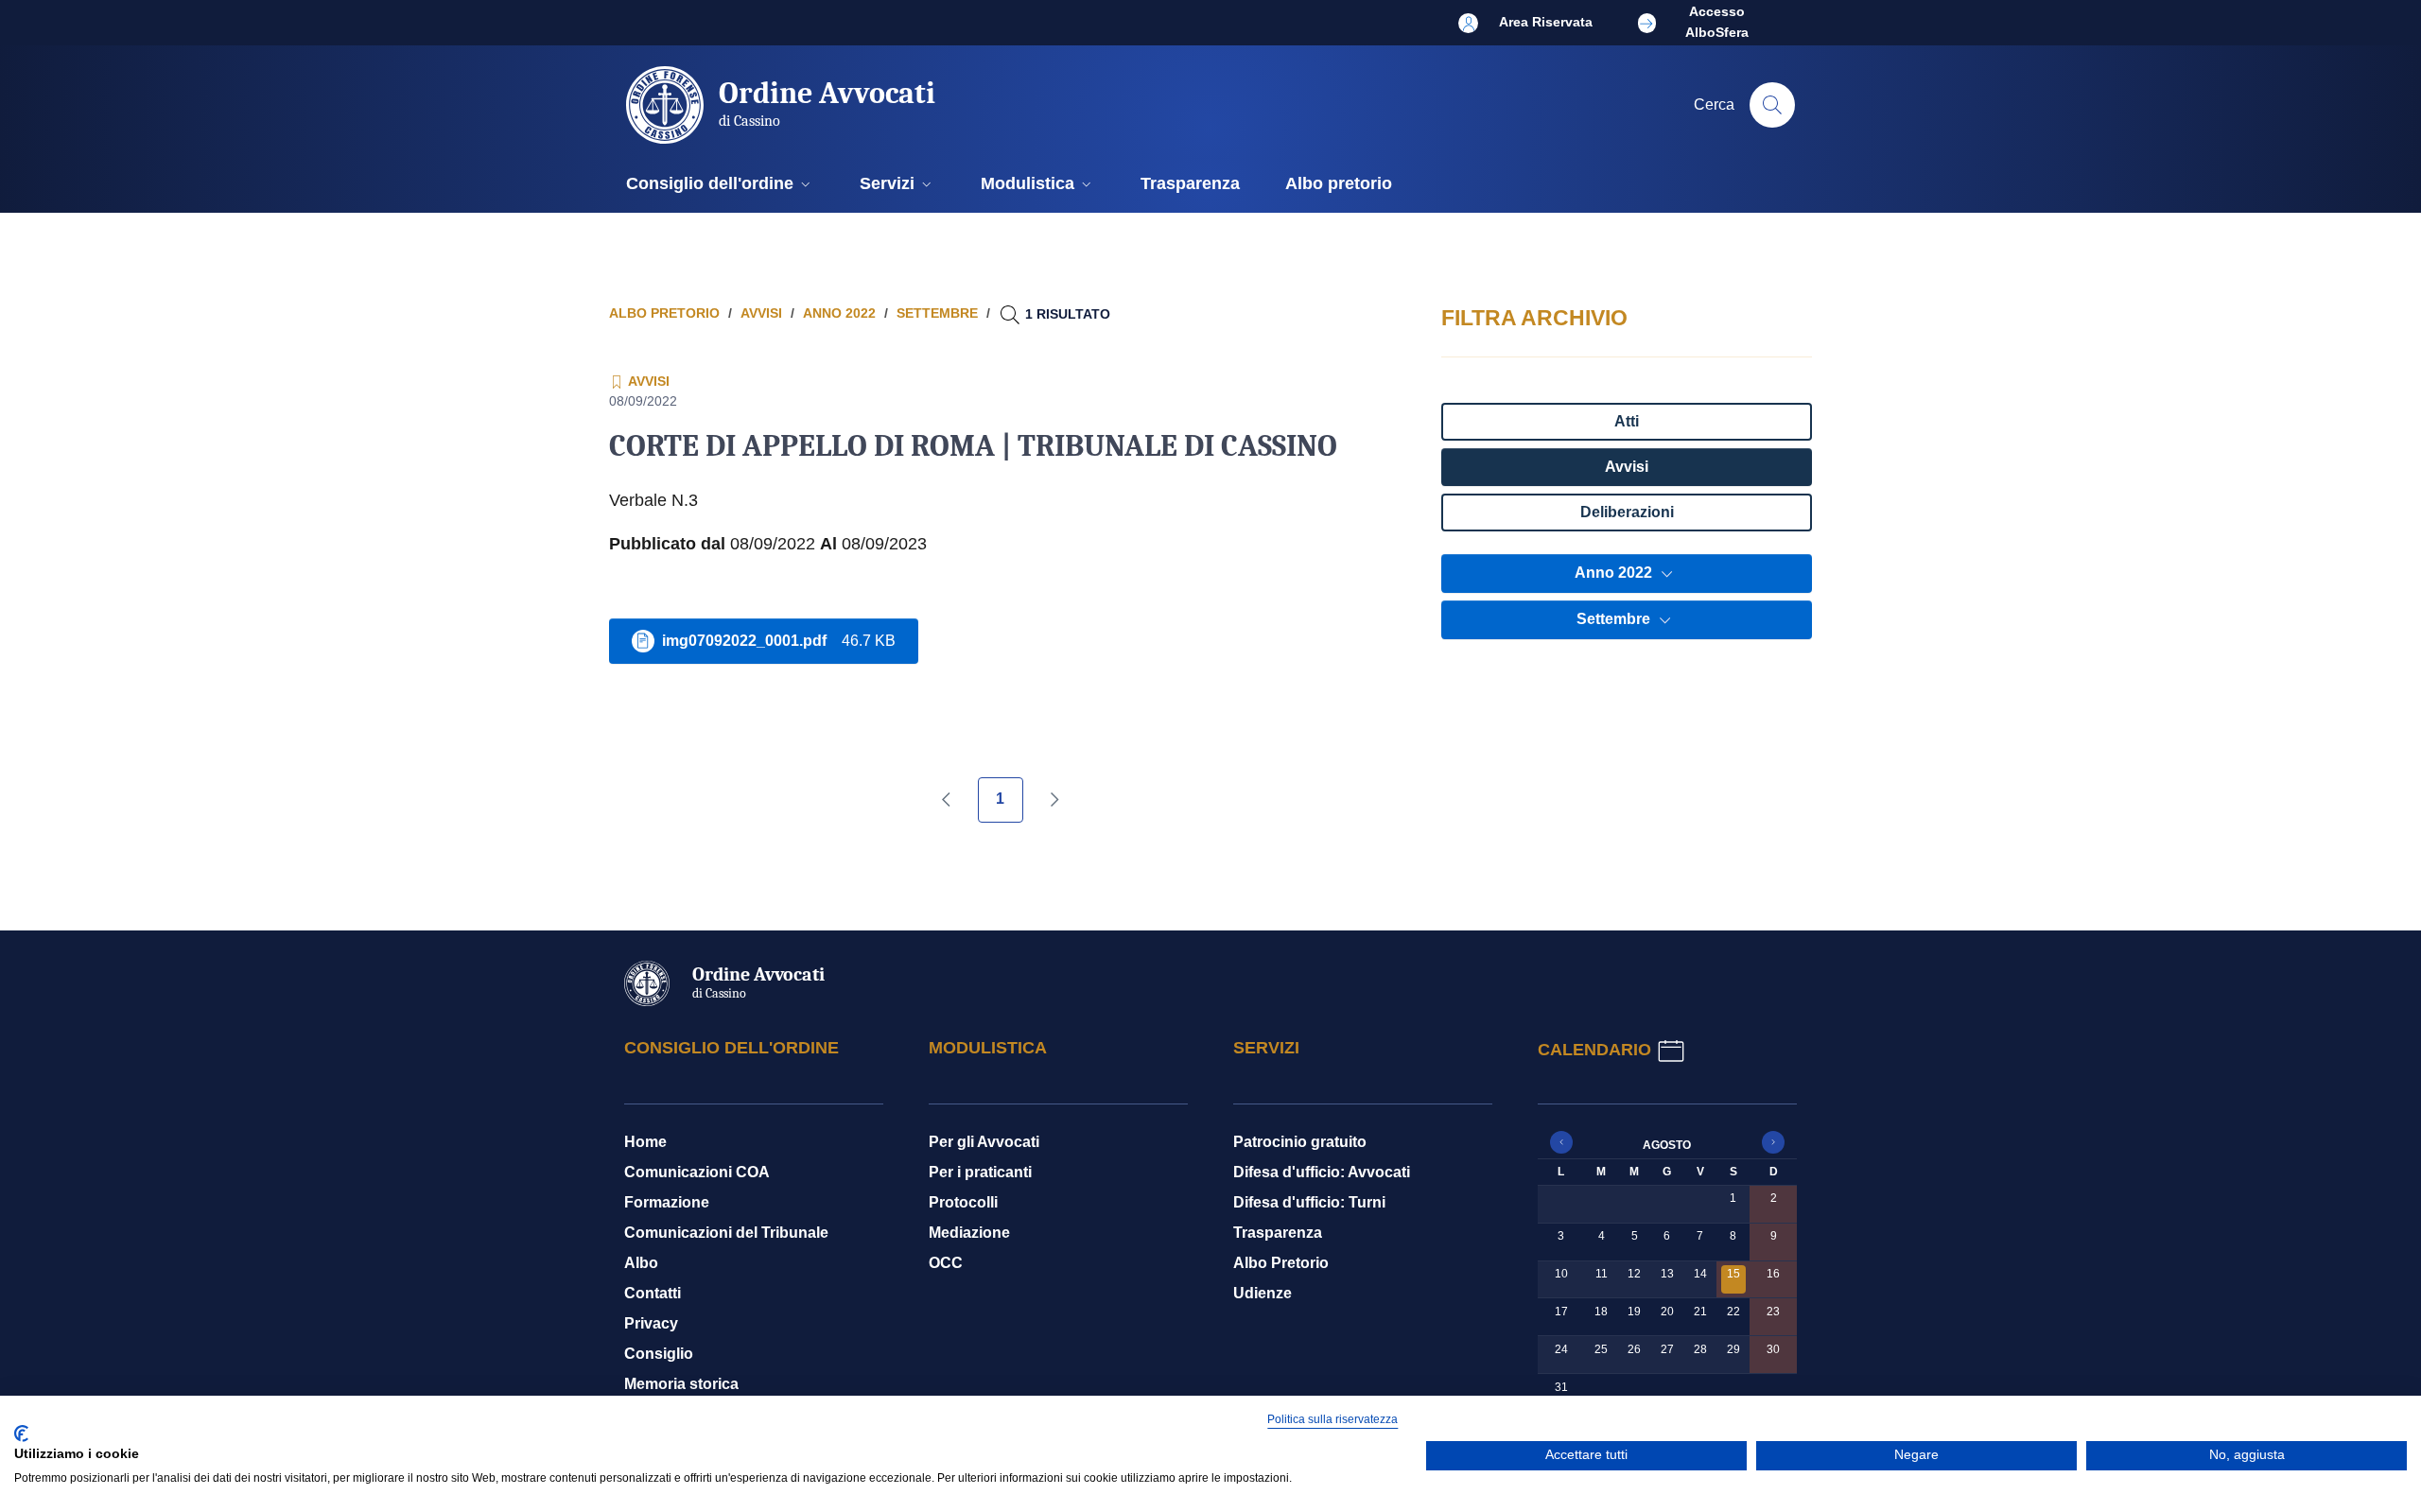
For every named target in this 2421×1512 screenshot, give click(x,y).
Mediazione (969, 1233)
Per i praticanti (980, 1172)
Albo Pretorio (1281, 1263)
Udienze (1263, 1293)
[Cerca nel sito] (1772, 105)
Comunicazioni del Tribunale (726, 1233)
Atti (1627, 421)
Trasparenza (1278, 1233)
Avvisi (1627, 467)
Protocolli (963, 1202)
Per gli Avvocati (984, 1142)
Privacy (651, 1323)
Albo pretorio (664, 313)
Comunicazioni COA (697, 1172)
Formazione (667, 1202)
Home (645, 1142)
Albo (641, 1263)
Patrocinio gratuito (1300, 1142)
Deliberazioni (1627, 512)
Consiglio (659, 1354)
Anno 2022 (1615, 573)
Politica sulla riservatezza (1332, 1419)
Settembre (1615, 619)
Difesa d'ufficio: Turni (1309, 1202)
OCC (946, 1263)
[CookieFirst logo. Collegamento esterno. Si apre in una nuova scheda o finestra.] (21, 1434)
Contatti (653, 1293)
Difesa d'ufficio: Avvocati (1322, 1172)
